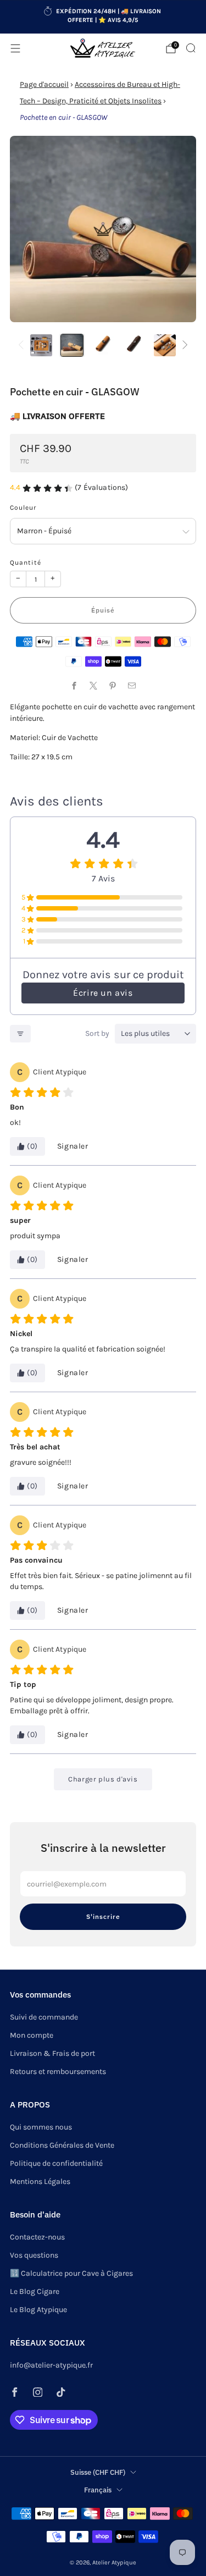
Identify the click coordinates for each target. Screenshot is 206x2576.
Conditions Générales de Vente (62, 2145)
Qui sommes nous (41, 2127)
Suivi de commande (44, 2017)
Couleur (23, 508)
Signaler (73, 1146)
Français (98, 2490)
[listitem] (103, 17)
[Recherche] (191, 48)
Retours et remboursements (58, 2072)
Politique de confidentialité (56, 2163)
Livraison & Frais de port (52, 2053)
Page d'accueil (44, 84)
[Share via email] (132, 685)
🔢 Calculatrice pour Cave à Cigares (71, 2273)
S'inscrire (103, 1916)
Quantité (26, 562)
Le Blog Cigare (35, 2291)
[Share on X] (94, 685)
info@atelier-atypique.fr (51, 2365)
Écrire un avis (103, 993)
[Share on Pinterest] (113, 685)
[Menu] (15, 48)
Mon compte (32, 2035)
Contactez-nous (37, 2237)
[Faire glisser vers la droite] (183, 346)
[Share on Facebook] (74, 685)
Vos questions (34, 2255)
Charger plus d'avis (103, 1779)
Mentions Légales (40, 2181)
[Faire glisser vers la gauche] (23, 346)
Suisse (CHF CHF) (98, 2472)
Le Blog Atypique (38, 2310)
